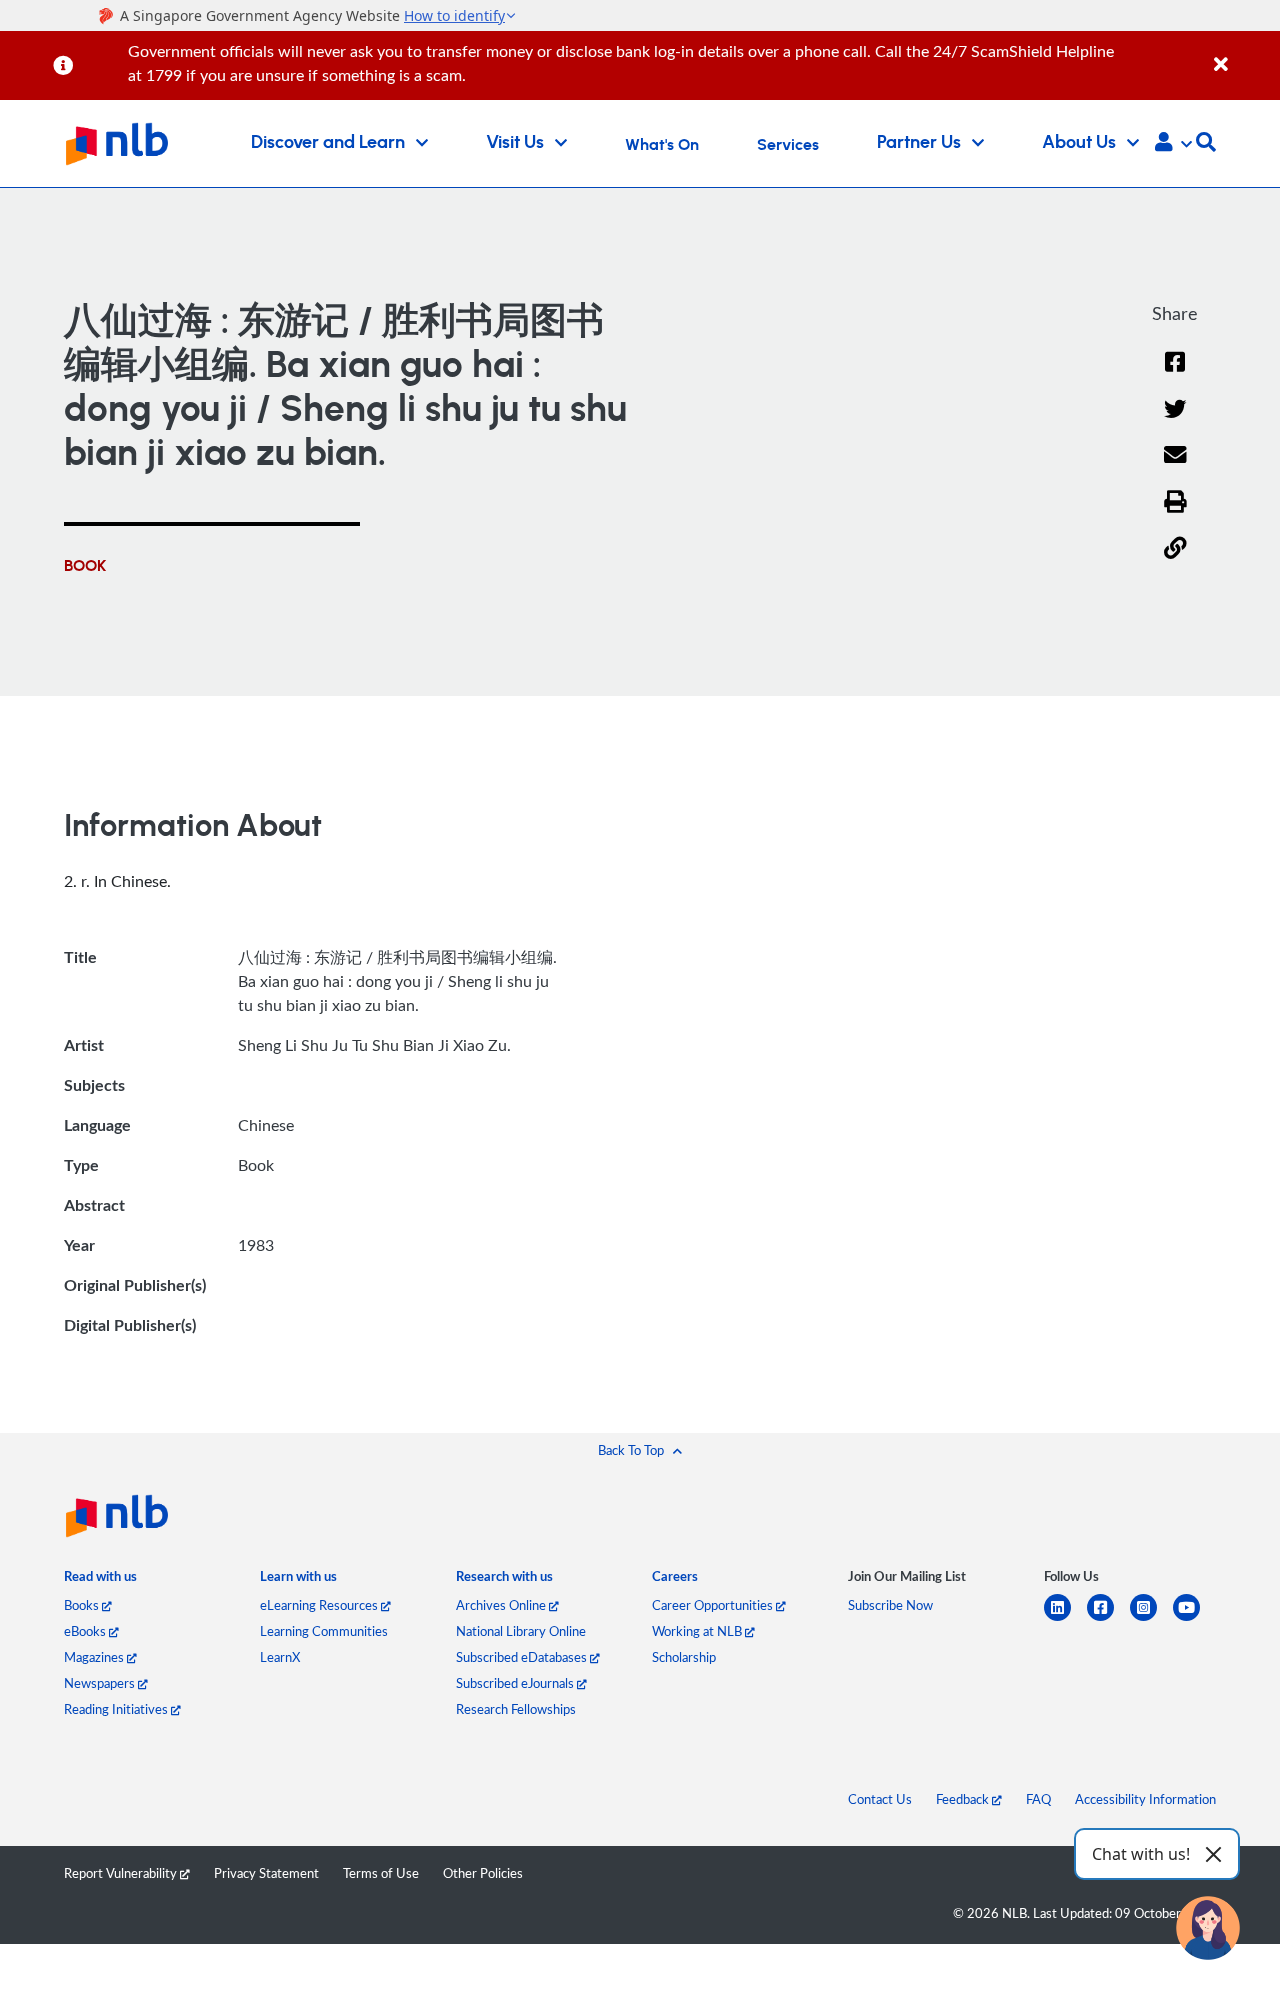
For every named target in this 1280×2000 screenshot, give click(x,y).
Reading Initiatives (117, 1709)
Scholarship (684, 1657)
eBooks (86, 1631)
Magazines (95, 1657)
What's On (662, 145)
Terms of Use (381, 1873)
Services (788, 145)
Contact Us (880, 1799)
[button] (1173, 144)
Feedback (964, 1799)
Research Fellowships (516, 1709)
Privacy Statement (266, 1873)
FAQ (1038, 1799)
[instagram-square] (1151, 1619)
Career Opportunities (714, 1605)
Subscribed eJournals (516, 1683)
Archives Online (502, 1605)
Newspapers (101, 1683)
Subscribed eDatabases (523, 1657)
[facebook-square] (1108, 1619)
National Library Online (521, 1631)
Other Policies (483, 1873)
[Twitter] (1175, 421)
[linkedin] (1065, 1619)
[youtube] (1194, 1619)
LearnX (280, 1657)
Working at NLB (698, 1631)
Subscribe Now (890, 1605)
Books (83, 1605)
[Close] (1243, 53)
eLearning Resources (320, 1605)
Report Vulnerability (122, 1873)
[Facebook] (1175, 374)
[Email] (1175, 467)
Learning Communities (324, 1631)
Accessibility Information (1145, 1799)
